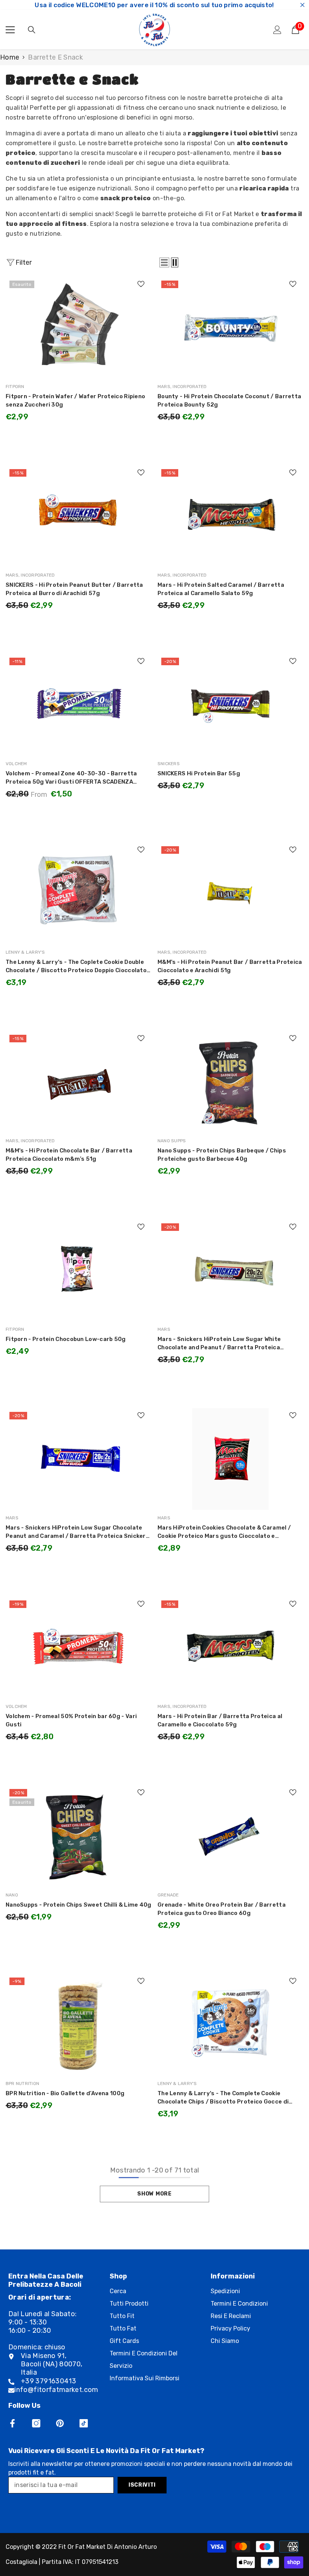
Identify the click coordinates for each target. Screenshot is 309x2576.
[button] (164, 262)
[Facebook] (12, 2423)
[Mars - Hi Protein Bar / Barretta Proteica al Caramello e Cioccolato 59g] (230, 1648)
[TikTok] (84, 2423)
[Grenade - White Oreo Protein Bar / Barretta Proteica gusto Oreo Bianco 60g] (230, 1836)
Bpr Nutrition (22, 2084)
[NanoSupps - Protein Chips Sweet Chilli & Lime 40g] (79, 1836)
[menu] (10, 30)
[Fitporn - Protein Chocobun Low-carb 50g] (79, 1270)
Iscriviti (142, 2485)
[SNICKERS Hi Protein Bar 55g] (230, 705)
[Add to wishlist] (141, 284)
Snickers (169, 764)
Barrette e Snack (55, 57)
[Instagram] (36, 2423)
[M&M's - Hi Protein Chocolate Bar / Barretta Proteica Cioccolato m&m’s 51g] (79, 1082)
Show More (154, 2194)
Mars (164, 1329)
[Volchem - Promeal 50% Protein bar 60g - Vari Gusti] (79, 1648)
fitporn (15, 387)
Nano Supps (172, 1141)
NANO (12, 1895)
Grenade (168, 1895)
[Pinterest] (60, 2423)
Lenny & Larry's (25, 952)
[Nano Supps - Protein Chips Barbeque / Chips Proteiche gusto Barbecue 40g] (230, 1082)
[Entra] (277, 30)
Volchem (16, 764)
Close (302, 5)
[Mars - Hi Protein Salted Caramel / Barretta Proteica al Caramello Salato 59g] (230, 516)
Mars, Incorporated (182, 387)
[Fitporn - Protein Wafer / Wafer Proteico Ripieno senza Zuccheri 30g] (79, 328)
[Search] (32, 30)
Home (10, 57)
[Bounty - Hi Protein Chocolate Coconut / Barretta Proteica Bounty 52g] (230, 328)
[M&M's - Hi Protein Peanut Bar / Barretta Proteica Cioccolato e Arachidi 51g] (230, 893)
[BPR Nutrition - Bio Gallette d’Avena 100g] (79, 2025)
